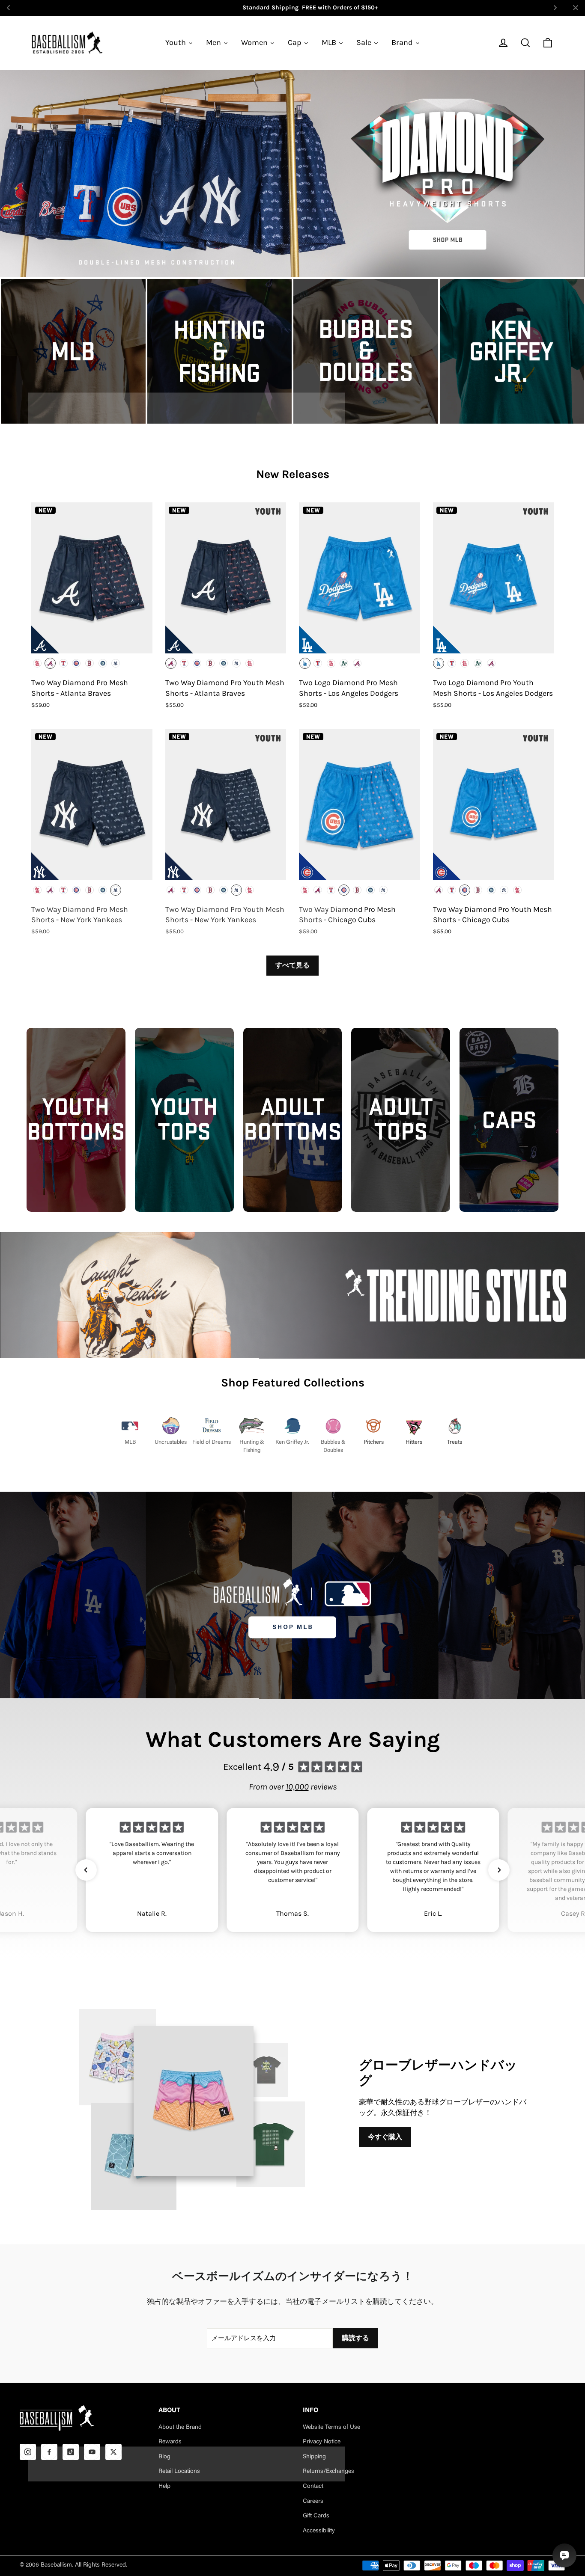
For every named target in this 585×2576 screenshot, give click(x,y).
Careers (313, 2502)
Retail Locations (179, 2472)
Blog (164, 2457)
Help (164, 2487)
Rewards (170, 2442)
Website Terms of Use (331, 2428)
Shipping (314, 2457)
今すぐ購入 (385, 2137)
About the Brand (180, 2428)
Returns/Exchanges (328, 2472)
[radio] (37, 663)
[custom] (28, 2452)
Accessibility (319, 2531)
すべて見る (292, 965)
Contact (313, 2487)
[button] (86, 1870)
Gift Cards (316, 2516)
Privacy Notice (322, 2442)
